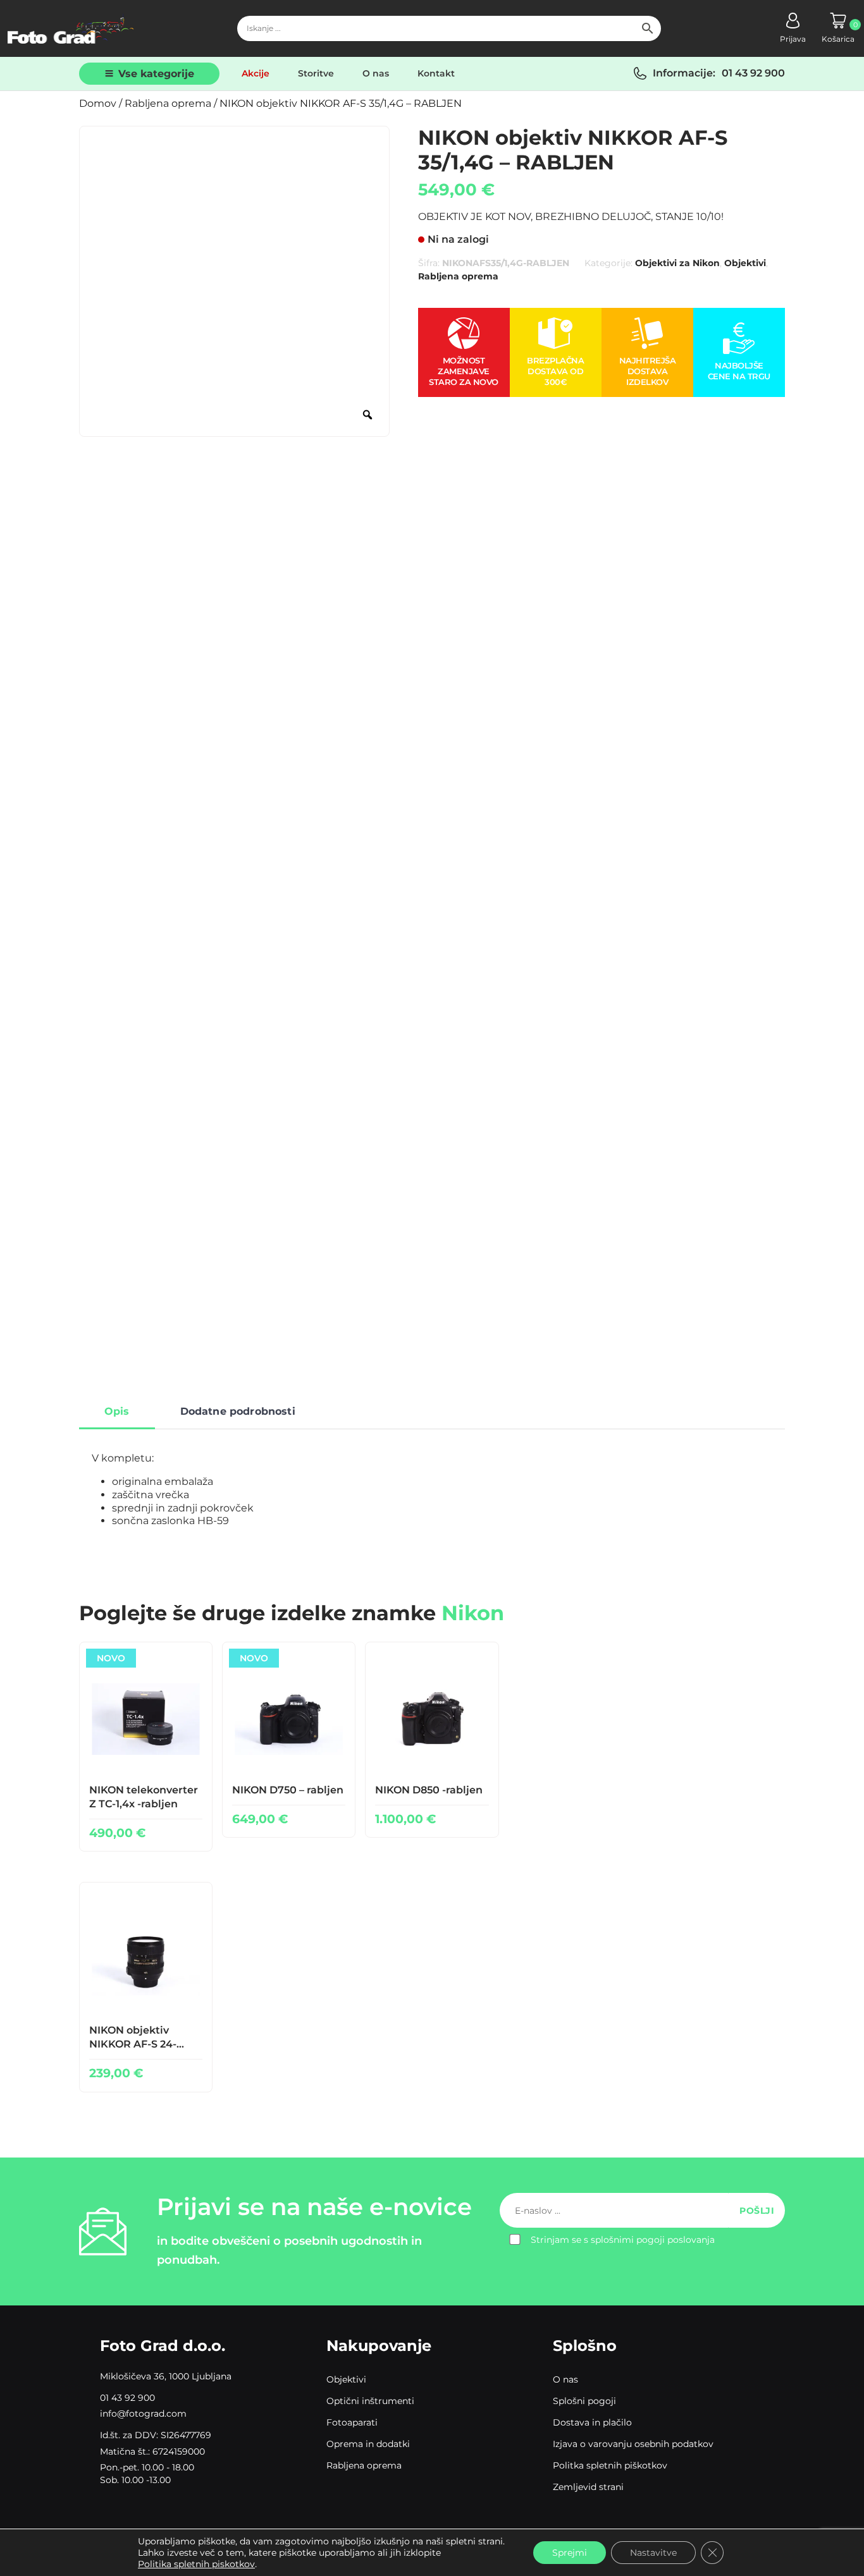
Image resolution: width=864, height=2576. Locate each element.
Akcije (256, 73)
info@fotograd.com (143, 2414)
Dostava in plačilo (592, 2422)
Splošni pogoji (584, 2401)
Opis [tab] (117, 1411)
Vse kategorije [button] (156, 74)
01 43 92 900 (753, 73)
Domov (98, 103)
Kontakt (436, 73)
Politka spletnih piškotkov (610, 2465)
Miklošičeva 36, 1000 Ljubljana (166, 2376)
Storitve (316, 73)
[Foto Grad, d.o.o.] (71, 28)
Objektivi (745, 263)
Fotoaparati (352, 2422)
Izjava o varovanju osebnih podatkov (633, 2444)
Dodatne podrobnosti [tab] (238, 1411)
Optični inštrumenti (370, 2401)
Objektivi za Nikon (677, 263)
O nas (376, 73)
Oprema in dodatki (368, 2444)
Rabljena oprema (168, 103)
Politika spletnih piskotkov (196, 2564)
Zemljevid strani (588, 2487)
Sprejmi (570, 2553)
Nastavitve (653, 2553)
